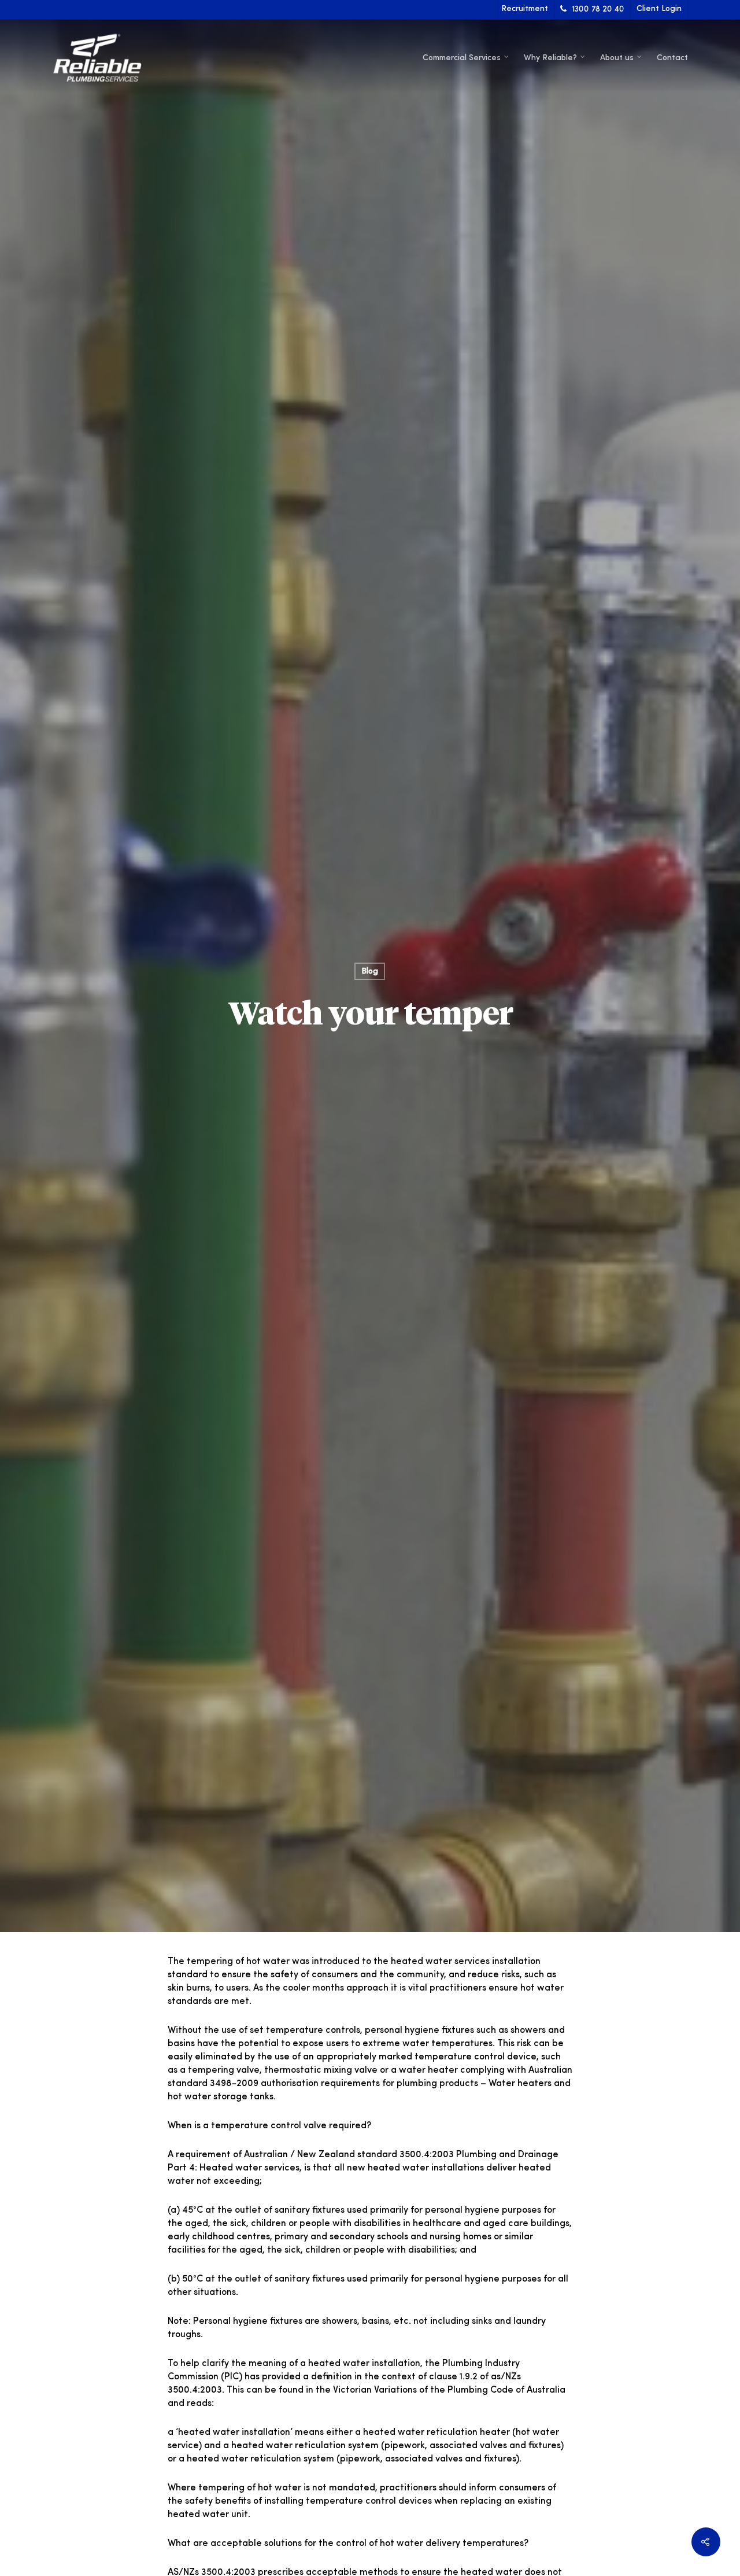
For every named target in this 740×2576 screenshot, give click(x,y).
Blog (370, 971)
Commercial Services (462, 58)
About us (617, 58)
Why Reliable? (550, 58)
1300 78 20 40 (598, 9)
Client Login (659, 9)
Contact (672, 58)
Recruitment (525, 9)
